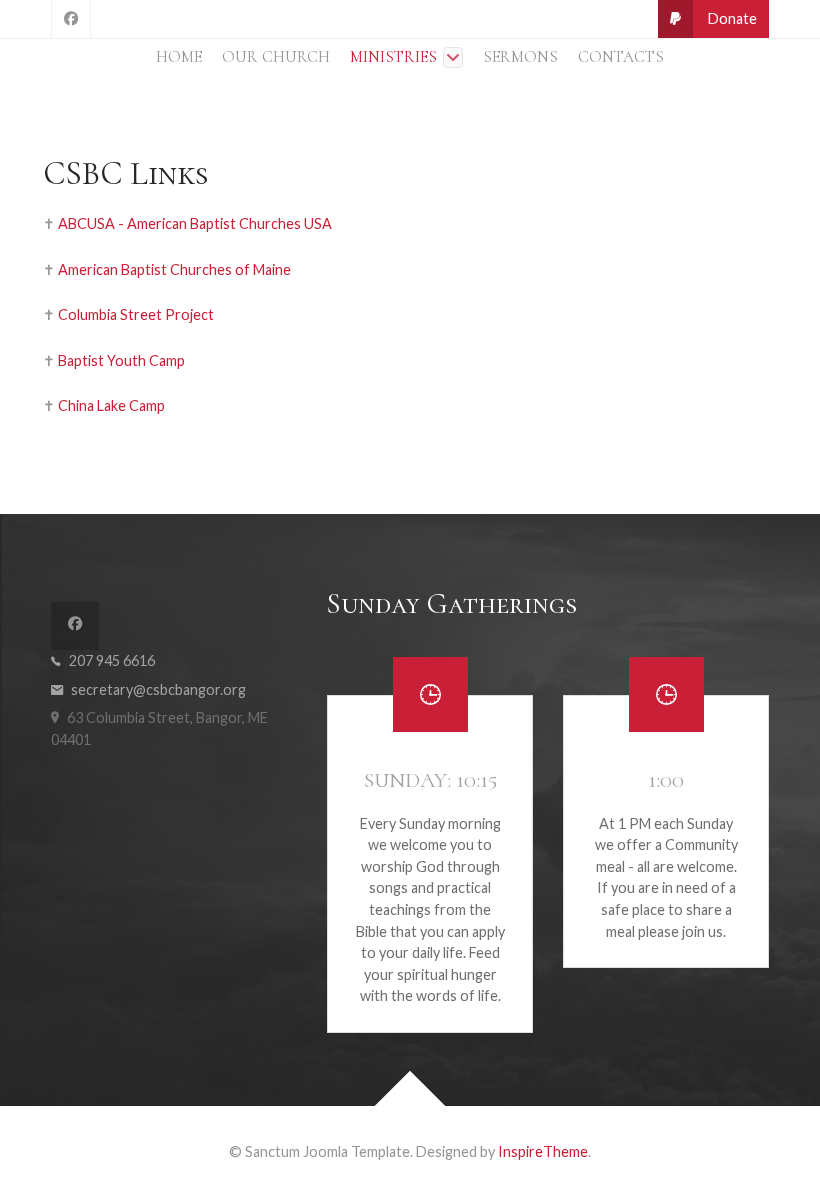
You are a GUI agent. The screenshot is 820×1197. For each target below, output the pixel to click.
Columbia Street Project (136, 314)
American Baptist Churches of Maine (174, 269)
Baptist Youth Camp (121, 360)
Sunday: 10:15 (430, 780)
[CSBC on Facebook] (71, 19)
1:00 (666, 780)
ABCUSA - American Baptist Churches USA (195, 223)
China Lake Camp (111, 405)
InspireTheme (543, 1151)
